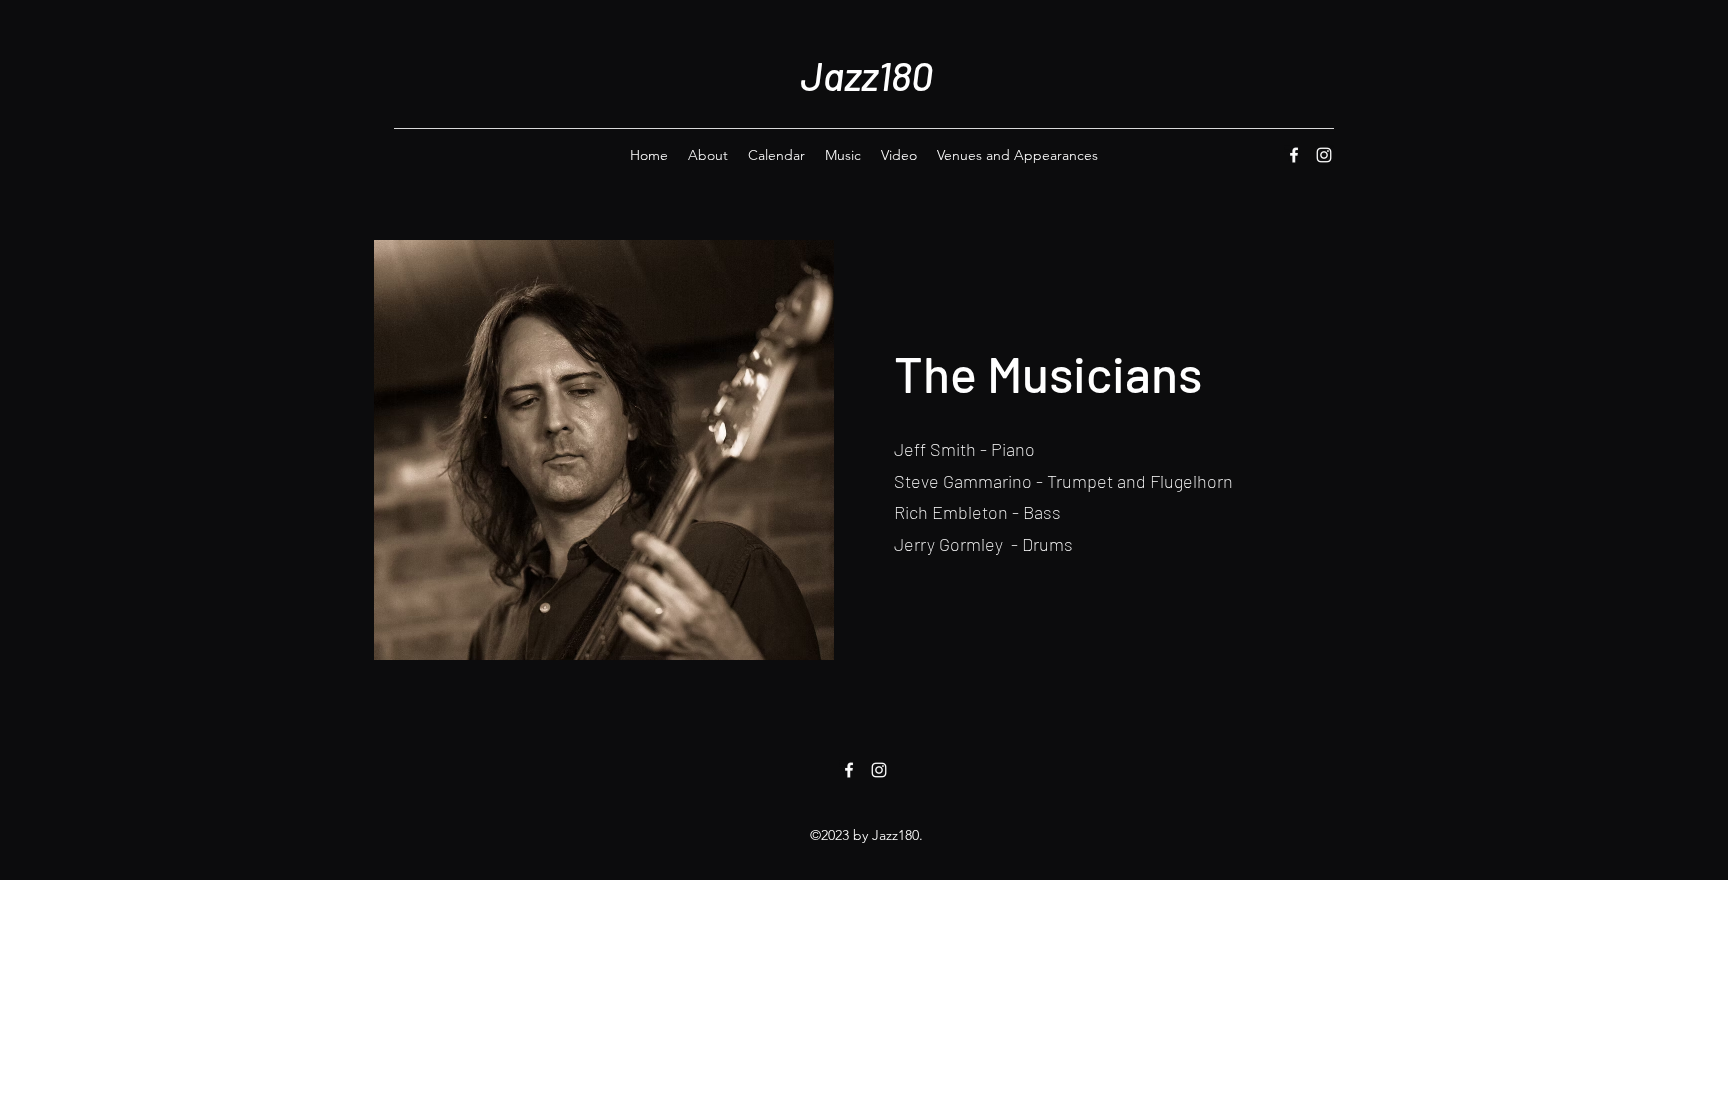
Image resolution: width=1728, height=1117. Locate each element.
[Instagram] (1324, 155)
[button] (604, 450)
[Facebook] (1294, 155)
